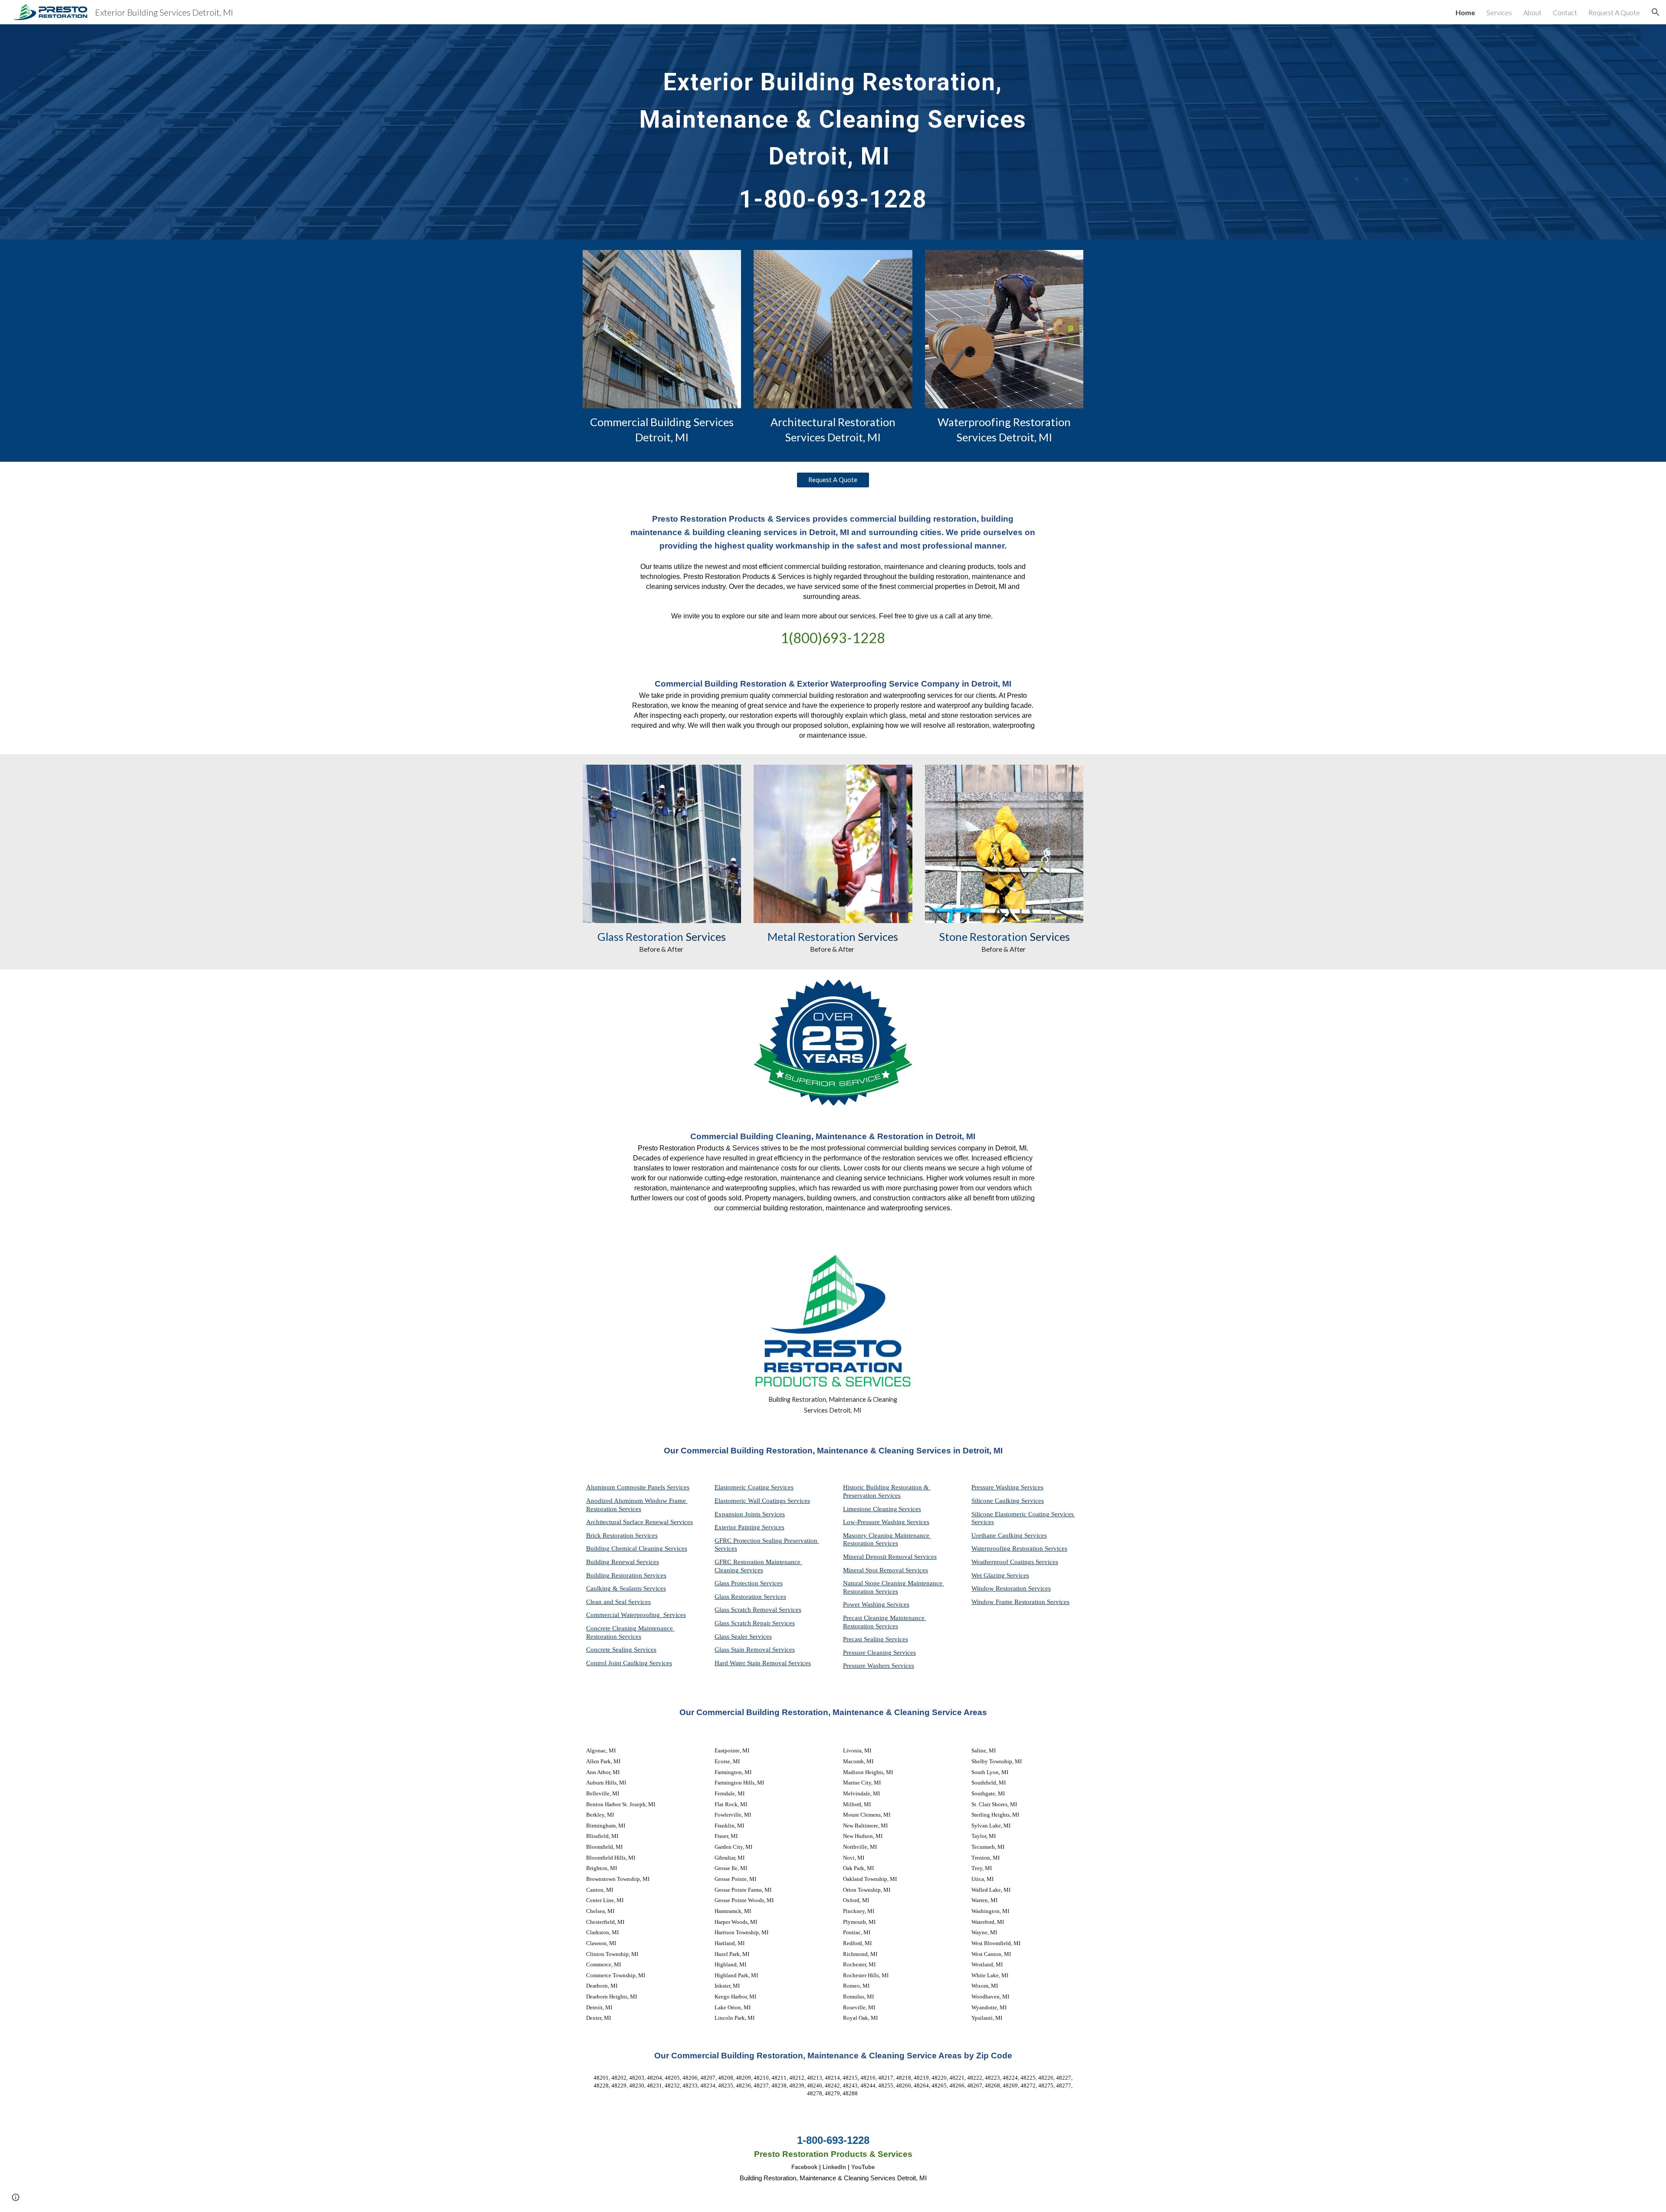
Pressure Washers (867, 1666)
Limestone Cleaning (870, 1509)
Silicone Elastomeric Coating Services (1023, 1514)
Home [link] (1465, 12)
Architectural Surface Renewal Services (640, 1522)
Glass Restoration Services (750, 1597)
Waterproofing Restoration (1008, 1548)
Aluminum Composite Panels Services (638, 1487)
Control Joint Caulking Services (629, 1663)
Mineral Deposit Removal (879, 1557)
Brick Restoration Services (622, 1535)
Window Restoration (1000, 1588)
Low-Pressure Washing (875, 1522)
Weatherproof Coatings (1004, 1562)
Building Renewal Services (623, 1562)
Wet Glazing (989, 1575)
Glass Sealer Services (743, 1637)
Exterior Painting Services (749, 1527)
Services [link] (1499, 12)
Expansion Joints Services (750, 1514)
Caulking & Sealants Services (626, 1588)
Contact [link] (1565, 12)
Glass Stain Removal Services (755, 1650)
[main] (833, 132)
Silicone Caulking (996, 1501)
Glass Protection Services (749, 1583)
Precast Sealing (864, 1639)
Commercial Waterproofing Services (636, 1615)
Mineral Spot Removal (874, 1570)
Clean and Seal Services (618, 1602)
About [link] (1532, 12)
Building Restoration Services (626, 1575)
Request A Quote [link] (1614, 12)
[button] (1656, 12)
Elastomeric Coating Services (754, 1487)
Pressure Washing (996, 1487)
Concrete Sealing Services (621, 1650)
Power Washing (865, 1604)
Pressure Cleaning (868, 1653)
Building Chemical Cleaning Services (637, 1548)
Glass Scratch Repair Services (755, 1623)
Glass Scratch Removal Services (758, 1610)
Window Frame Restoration (1009, 1602)
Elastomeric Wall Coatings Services (762, 1501)
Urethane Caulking (998, 1535)
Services (910, 1509)
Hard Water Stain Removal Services (763, 1663)
